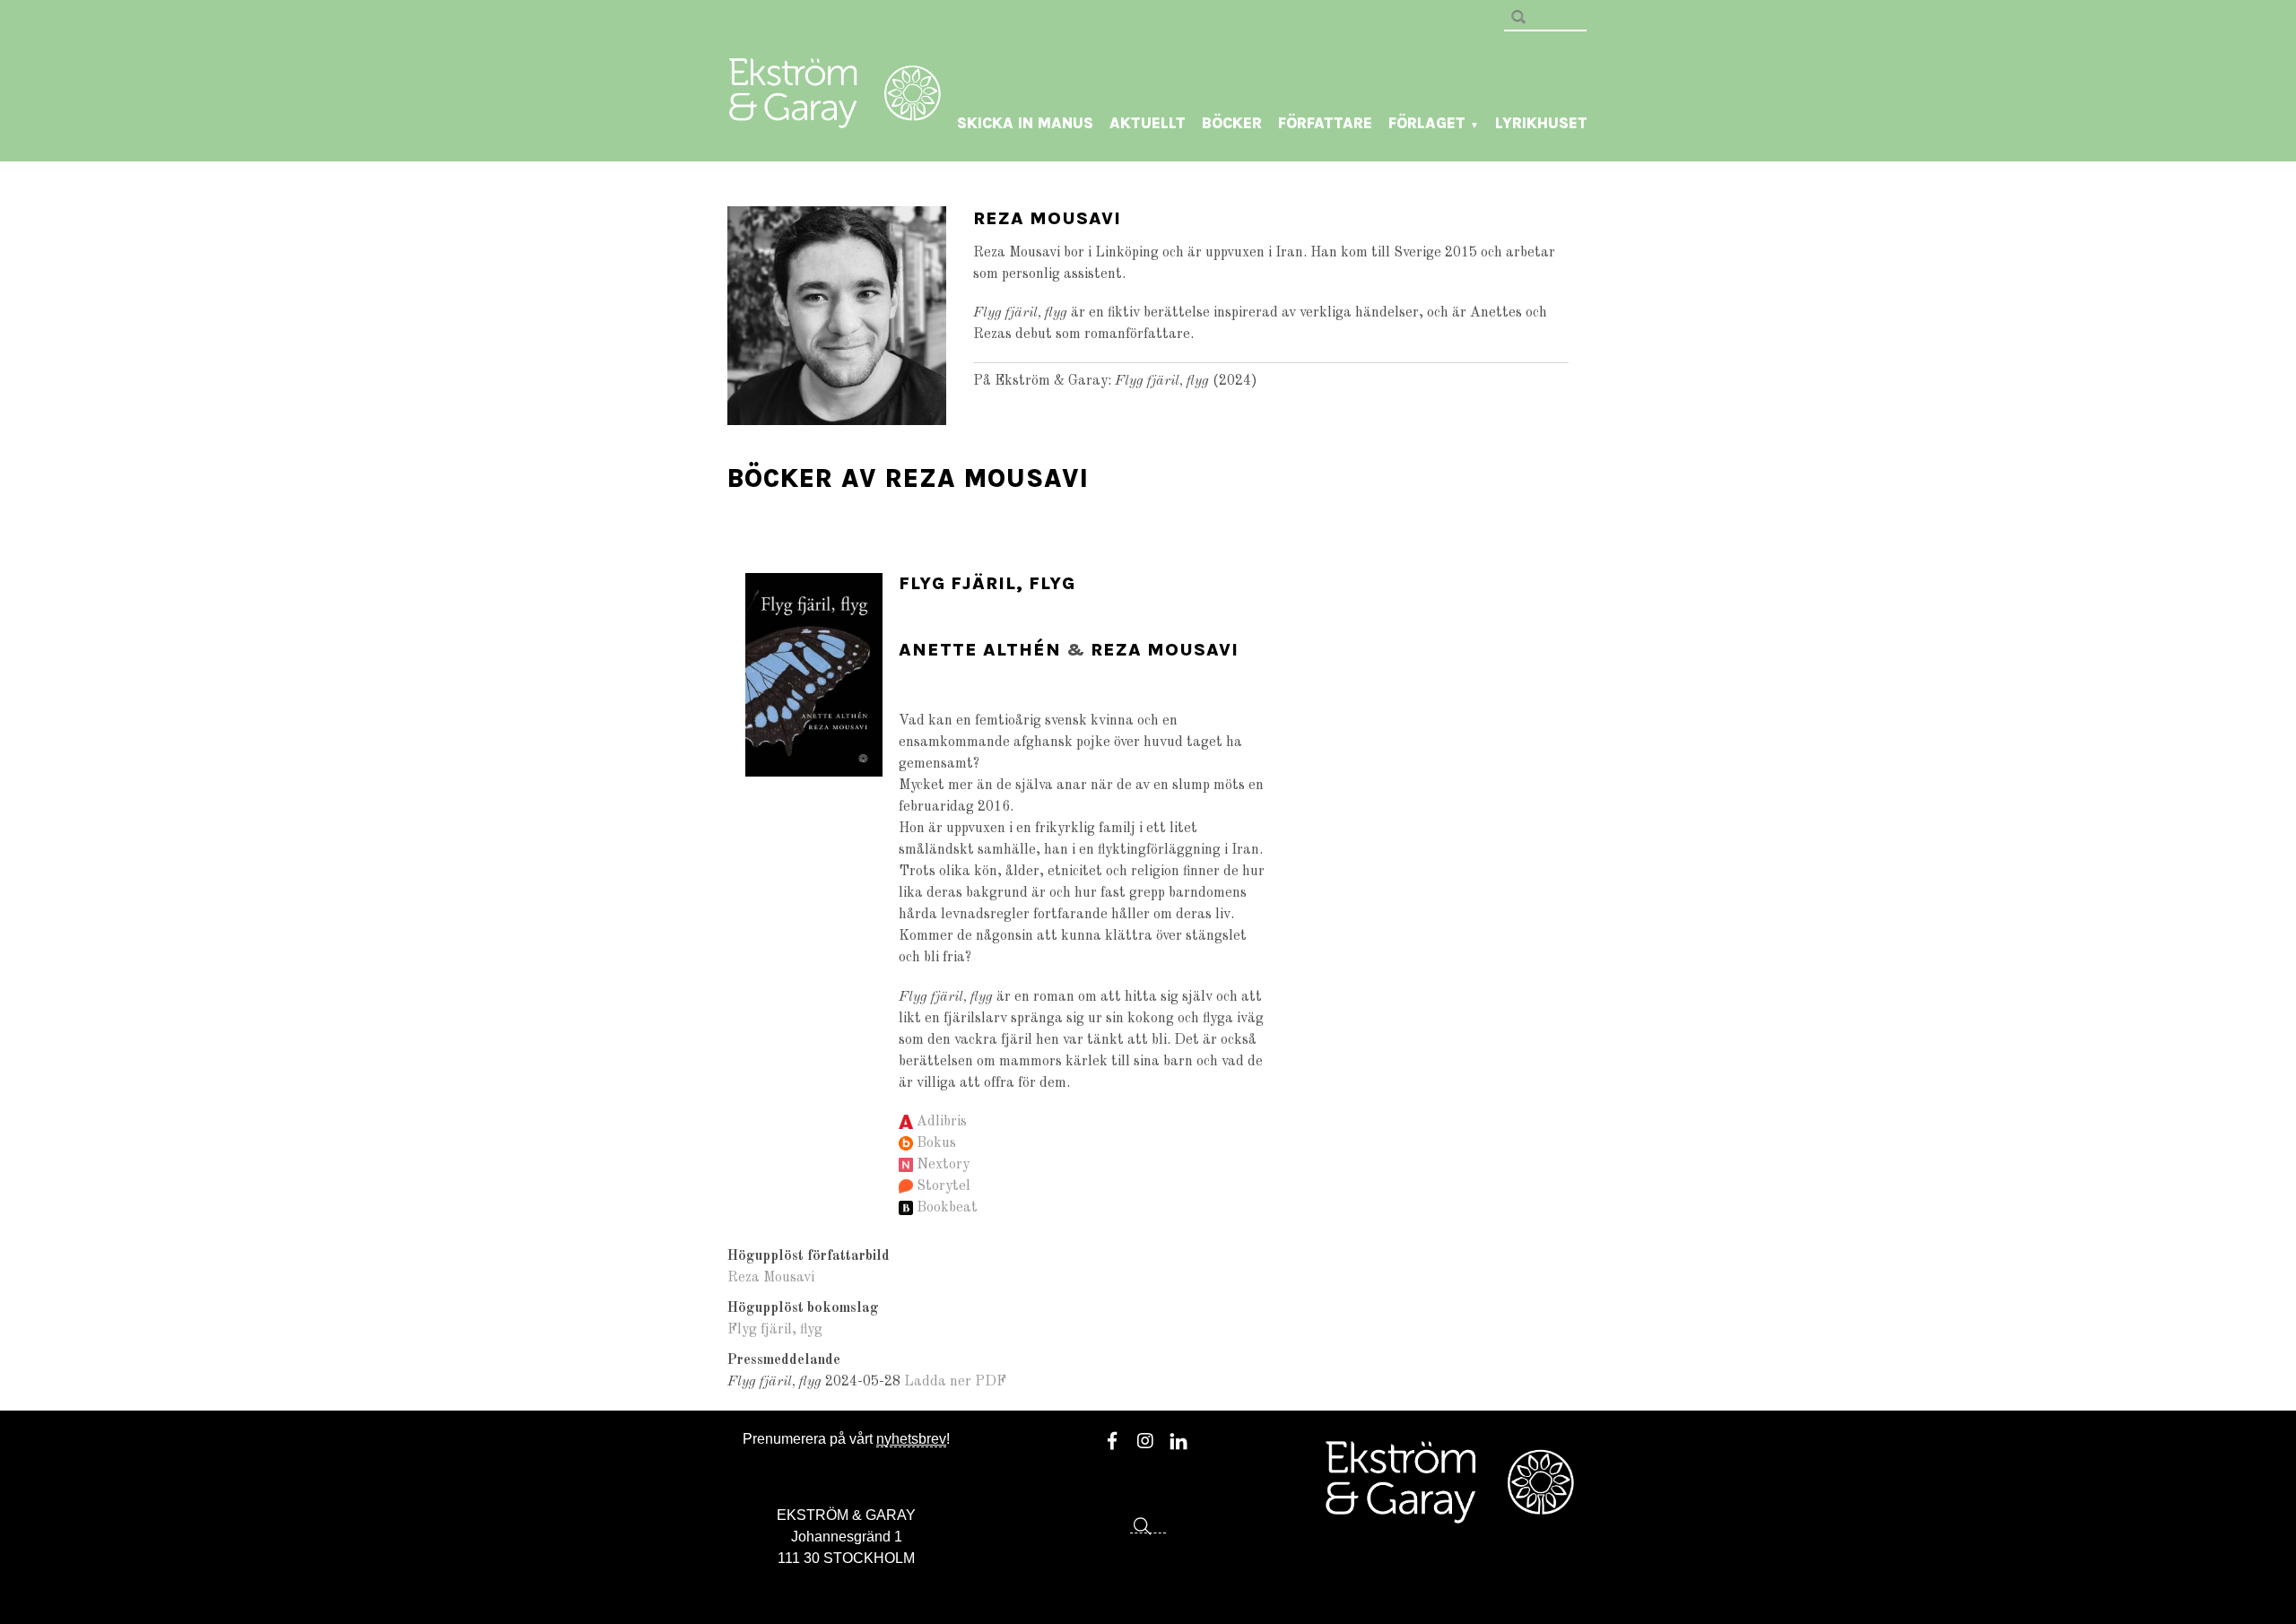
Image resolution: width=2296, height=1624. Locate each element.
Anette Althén (980, 650)
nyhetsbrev (911, 1439)
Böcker (1232, 123)
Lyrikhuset (1541, 123)
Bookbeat (947, 1208)
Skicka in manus (1025, 123)
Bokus (936, 1143)
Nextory (943, 1165)
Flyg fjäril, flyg (987, 583)
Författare (1325, 123)
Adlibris (942, 1122)
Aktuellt (1148, 123)
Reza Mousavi (1165, 650)
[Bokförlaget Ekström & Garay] (835, 116)
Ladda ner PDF (955, 1382)
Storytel (944, 1186)
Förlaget (1434, 123)
